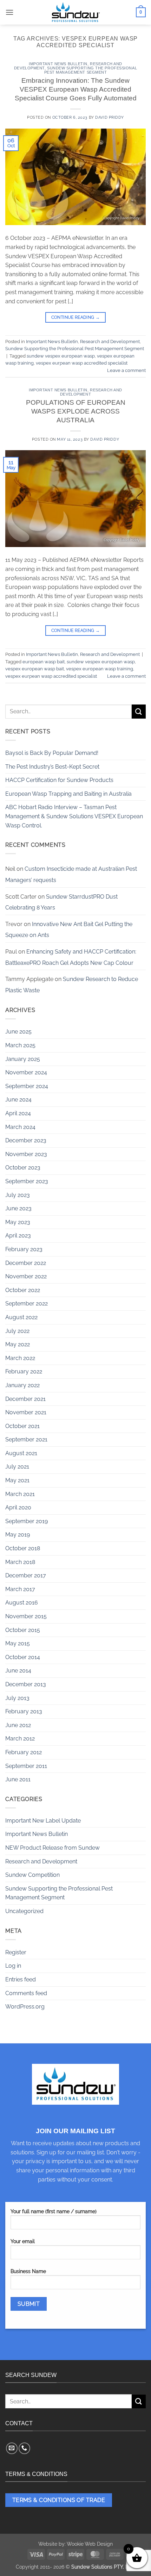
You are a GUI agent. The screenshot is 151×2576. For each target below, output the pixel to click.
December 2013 (26, 1684)
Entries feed (21, 1979)
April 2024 (18, 1113)
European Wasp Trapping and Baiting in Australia (68, 794)
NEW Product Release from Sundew (52, 1848)
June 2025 (18, 1032)
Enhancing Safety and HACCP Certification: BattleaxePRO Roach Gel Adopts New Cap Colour (71, 957)
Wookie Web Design (90, 2544)
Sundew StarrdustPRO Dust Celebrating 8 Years (61, 902)
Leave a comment (126, 370)
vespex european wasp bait (35, 669)
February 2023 (24, 1249)
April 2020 (18, 1507)
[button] (9, 12)
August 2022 (21, 1317)
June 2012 (18, 1725)
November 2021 (26, 1412)
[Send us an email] (12, 2448)
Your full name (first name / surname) (54, 2211)
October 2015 (23, 1630)
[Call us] (24, 2448)
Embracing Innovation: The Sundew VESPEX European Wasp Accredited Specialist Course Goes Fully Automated (76, 89)
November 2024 (26, 1072)
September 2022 (27, 1303)
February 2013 (24, 1711)
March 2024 (20, 1127)
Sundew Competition (32, 1875)
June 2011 (18, 1779)
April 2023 (18, 1236)
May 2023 (18, 1222)
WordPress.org (25, 2007)
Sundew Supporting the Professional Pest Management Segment (91, 70)
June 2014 (18, 1671)
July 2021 (17, 1467)
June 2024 (18, 1100)
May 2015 (18, 1643)
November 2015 (26, 1616)
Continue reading (76, 317)
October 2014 (23, 1657)
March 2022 (20, 1358)
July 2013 (17, 1698)
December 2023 (26, 1140)
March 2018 (20, 1562)
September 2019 (27, 1521)
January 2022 (22, 1385)
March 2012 (20, 1739)
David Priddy (110, 117)
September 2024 (27, 1086)
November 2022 (26, 1276)
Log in (13, 1966)
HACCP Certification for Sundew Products (59, 780)
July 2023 (18, 1195)
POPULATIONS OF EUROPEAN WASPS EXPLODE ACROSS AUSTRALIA (76, 411)
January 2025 (23, 1059)
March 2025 (20, 1045)
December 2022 (26, 1263)
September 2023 (27, 1181)
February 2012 (24, 1752)
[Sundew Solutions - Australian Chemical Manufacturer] (75, 12)
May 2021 (17, 1480)
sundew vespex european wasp (61, 356)
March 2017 (20, 1589)
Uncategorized (24, 1911)
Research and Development (110, 342)
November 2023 (26, 1154)
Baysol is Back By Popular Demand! (52, 753)
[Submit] (139, 711)
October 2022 (23, 1290)
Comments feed (26, 1993)
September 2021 (26, 1439)
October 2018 (23, 1548)
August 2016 (22, 1603)
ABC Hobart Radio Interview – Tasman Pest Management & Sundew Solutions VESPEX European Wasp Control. (74, 816)
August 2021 (21, 1453)
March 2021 (20, 1494)
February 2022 (24, 1371)
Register (16, 1952)
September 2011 (26, 1766)
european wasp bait (44, 662)
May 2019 (18, 1535)
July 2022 (17, 1331)
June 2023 (18, 1208)
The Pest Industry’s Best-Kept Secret (52, 767)
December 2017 (26, 1575)
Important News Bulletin (58, 64)
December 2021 (25, 1399)
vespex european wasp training (100, 669)
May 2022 (18, 1344)
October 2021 (22, 1426)
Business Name (28, 2271)
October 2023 (23, 1168)
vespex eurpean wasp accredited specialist (82, 363)
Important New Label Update (43, 1821)
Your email (23, 2241)
